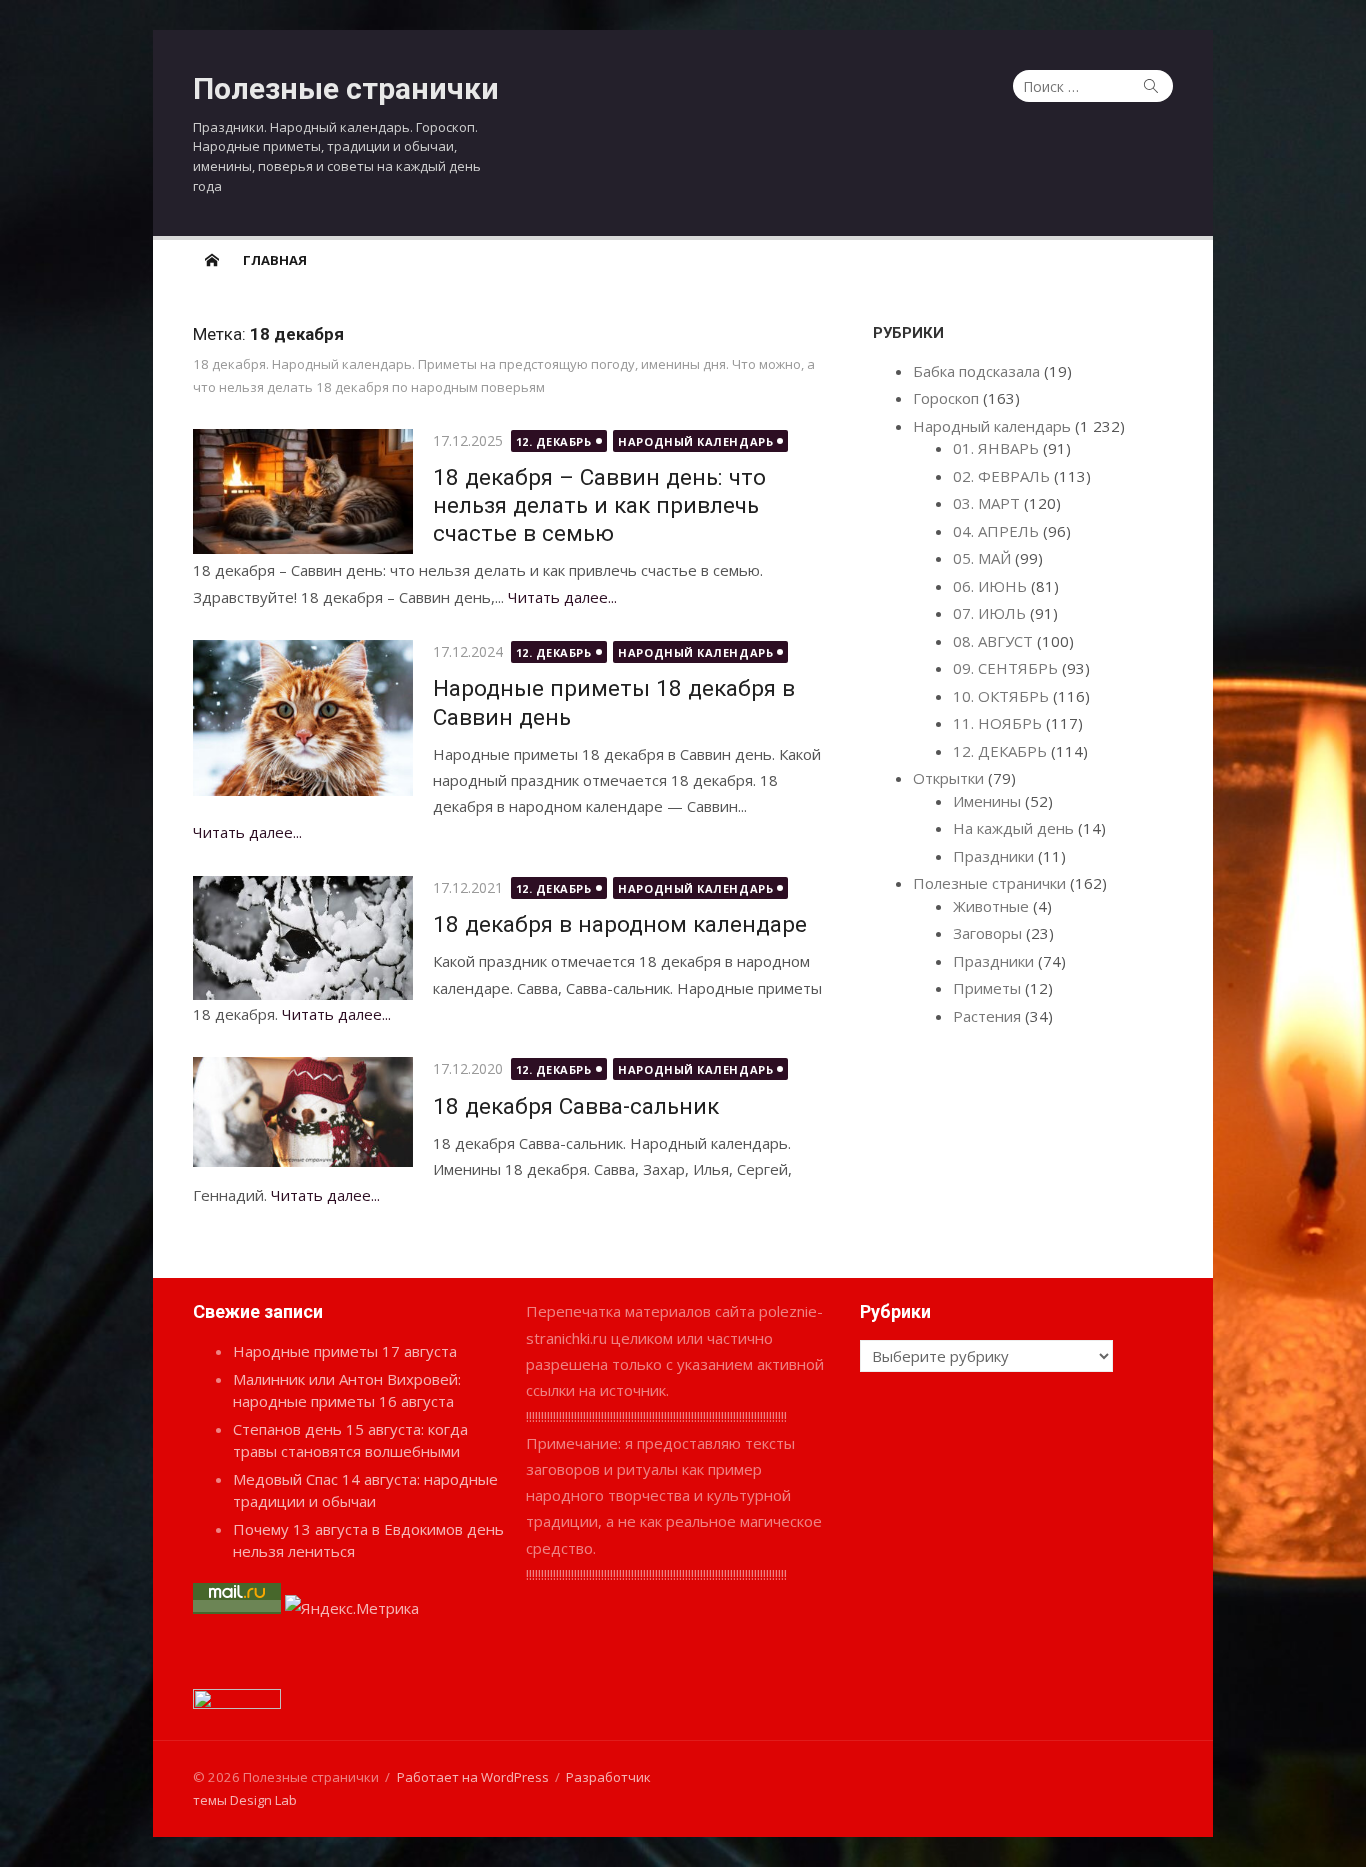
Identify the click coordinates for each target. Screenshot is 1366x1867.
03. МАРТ (986, 503)
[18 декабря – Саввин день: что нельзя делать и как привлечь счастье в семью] (303, 491)
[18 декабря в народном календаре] (303, 938)
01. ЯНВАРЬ (996, 448)
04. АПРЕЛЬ (996, 531)
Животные (991, 906)
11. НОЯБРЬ (997, 723)
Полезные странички (346, 88)
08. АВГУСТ (993, 641)
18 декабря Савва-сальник (576, 1106)
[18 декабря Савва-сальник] (303, 1112)
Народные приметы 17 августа (345, 1351)
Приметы (987, 988)
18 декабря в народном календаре (620, 924)
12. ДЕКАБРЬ (554, 441)
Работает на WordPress (473, 1777)
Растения (987, 1016)
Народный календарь (695, 441)
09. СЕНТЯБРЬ (1005, 668)
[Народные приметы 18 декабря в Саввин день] (303, 718)
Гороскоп (946, 398)
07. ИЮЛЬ (989, 613)
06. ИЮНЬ (990, 586)
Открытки (948, 778)
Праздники (993, 856)
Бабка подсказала (976, 371)
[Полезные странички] (212, 259)
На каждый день (1013, 828)
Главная (275, 260)
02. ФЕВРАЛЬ (1001, 476)
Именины (987, 801)
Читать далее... (562, 597)
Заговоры (987, 933)
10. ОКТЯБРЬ (1001, 696)
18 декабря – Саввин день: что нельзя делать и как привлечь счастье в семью (599, 505)
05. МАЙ (982, 558)
